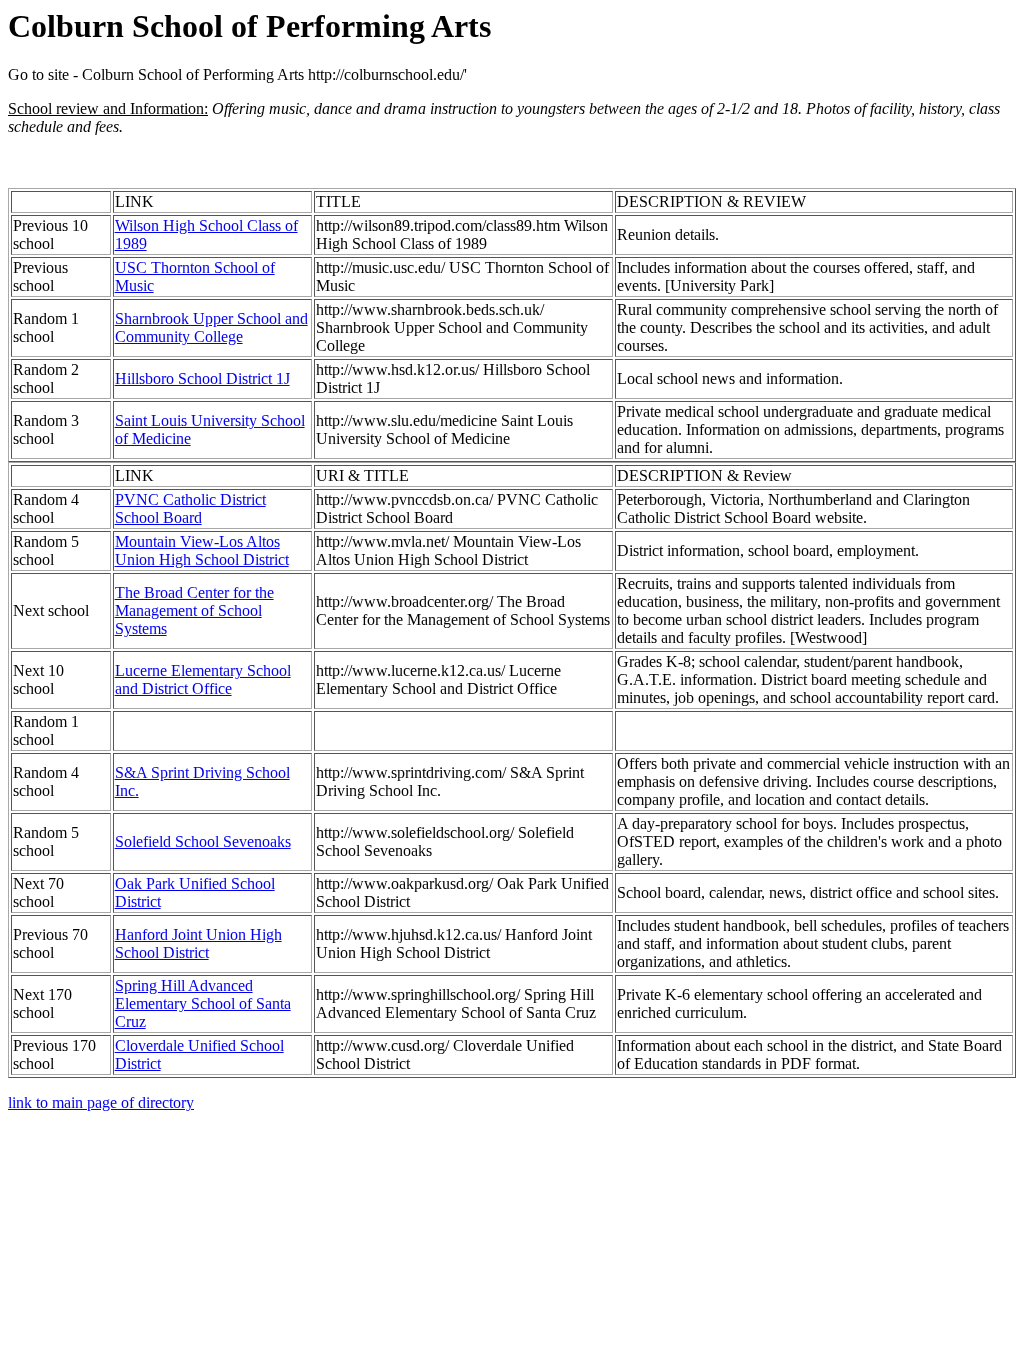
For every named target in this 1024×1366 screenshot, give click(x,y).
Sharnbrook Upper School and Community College (211, 327)
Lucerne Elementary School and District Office (203, 679)
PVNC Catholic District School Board (190, 508)
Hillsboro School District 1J (202, 378)
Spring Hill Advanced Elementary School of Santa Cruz (203, 1003)
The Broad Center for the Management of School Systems (194, 610)
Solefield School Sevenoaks (203, 841)
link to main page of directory (101, 1102)
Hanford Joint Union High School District (198, 943)
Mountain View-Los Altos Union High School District (202, 550)
